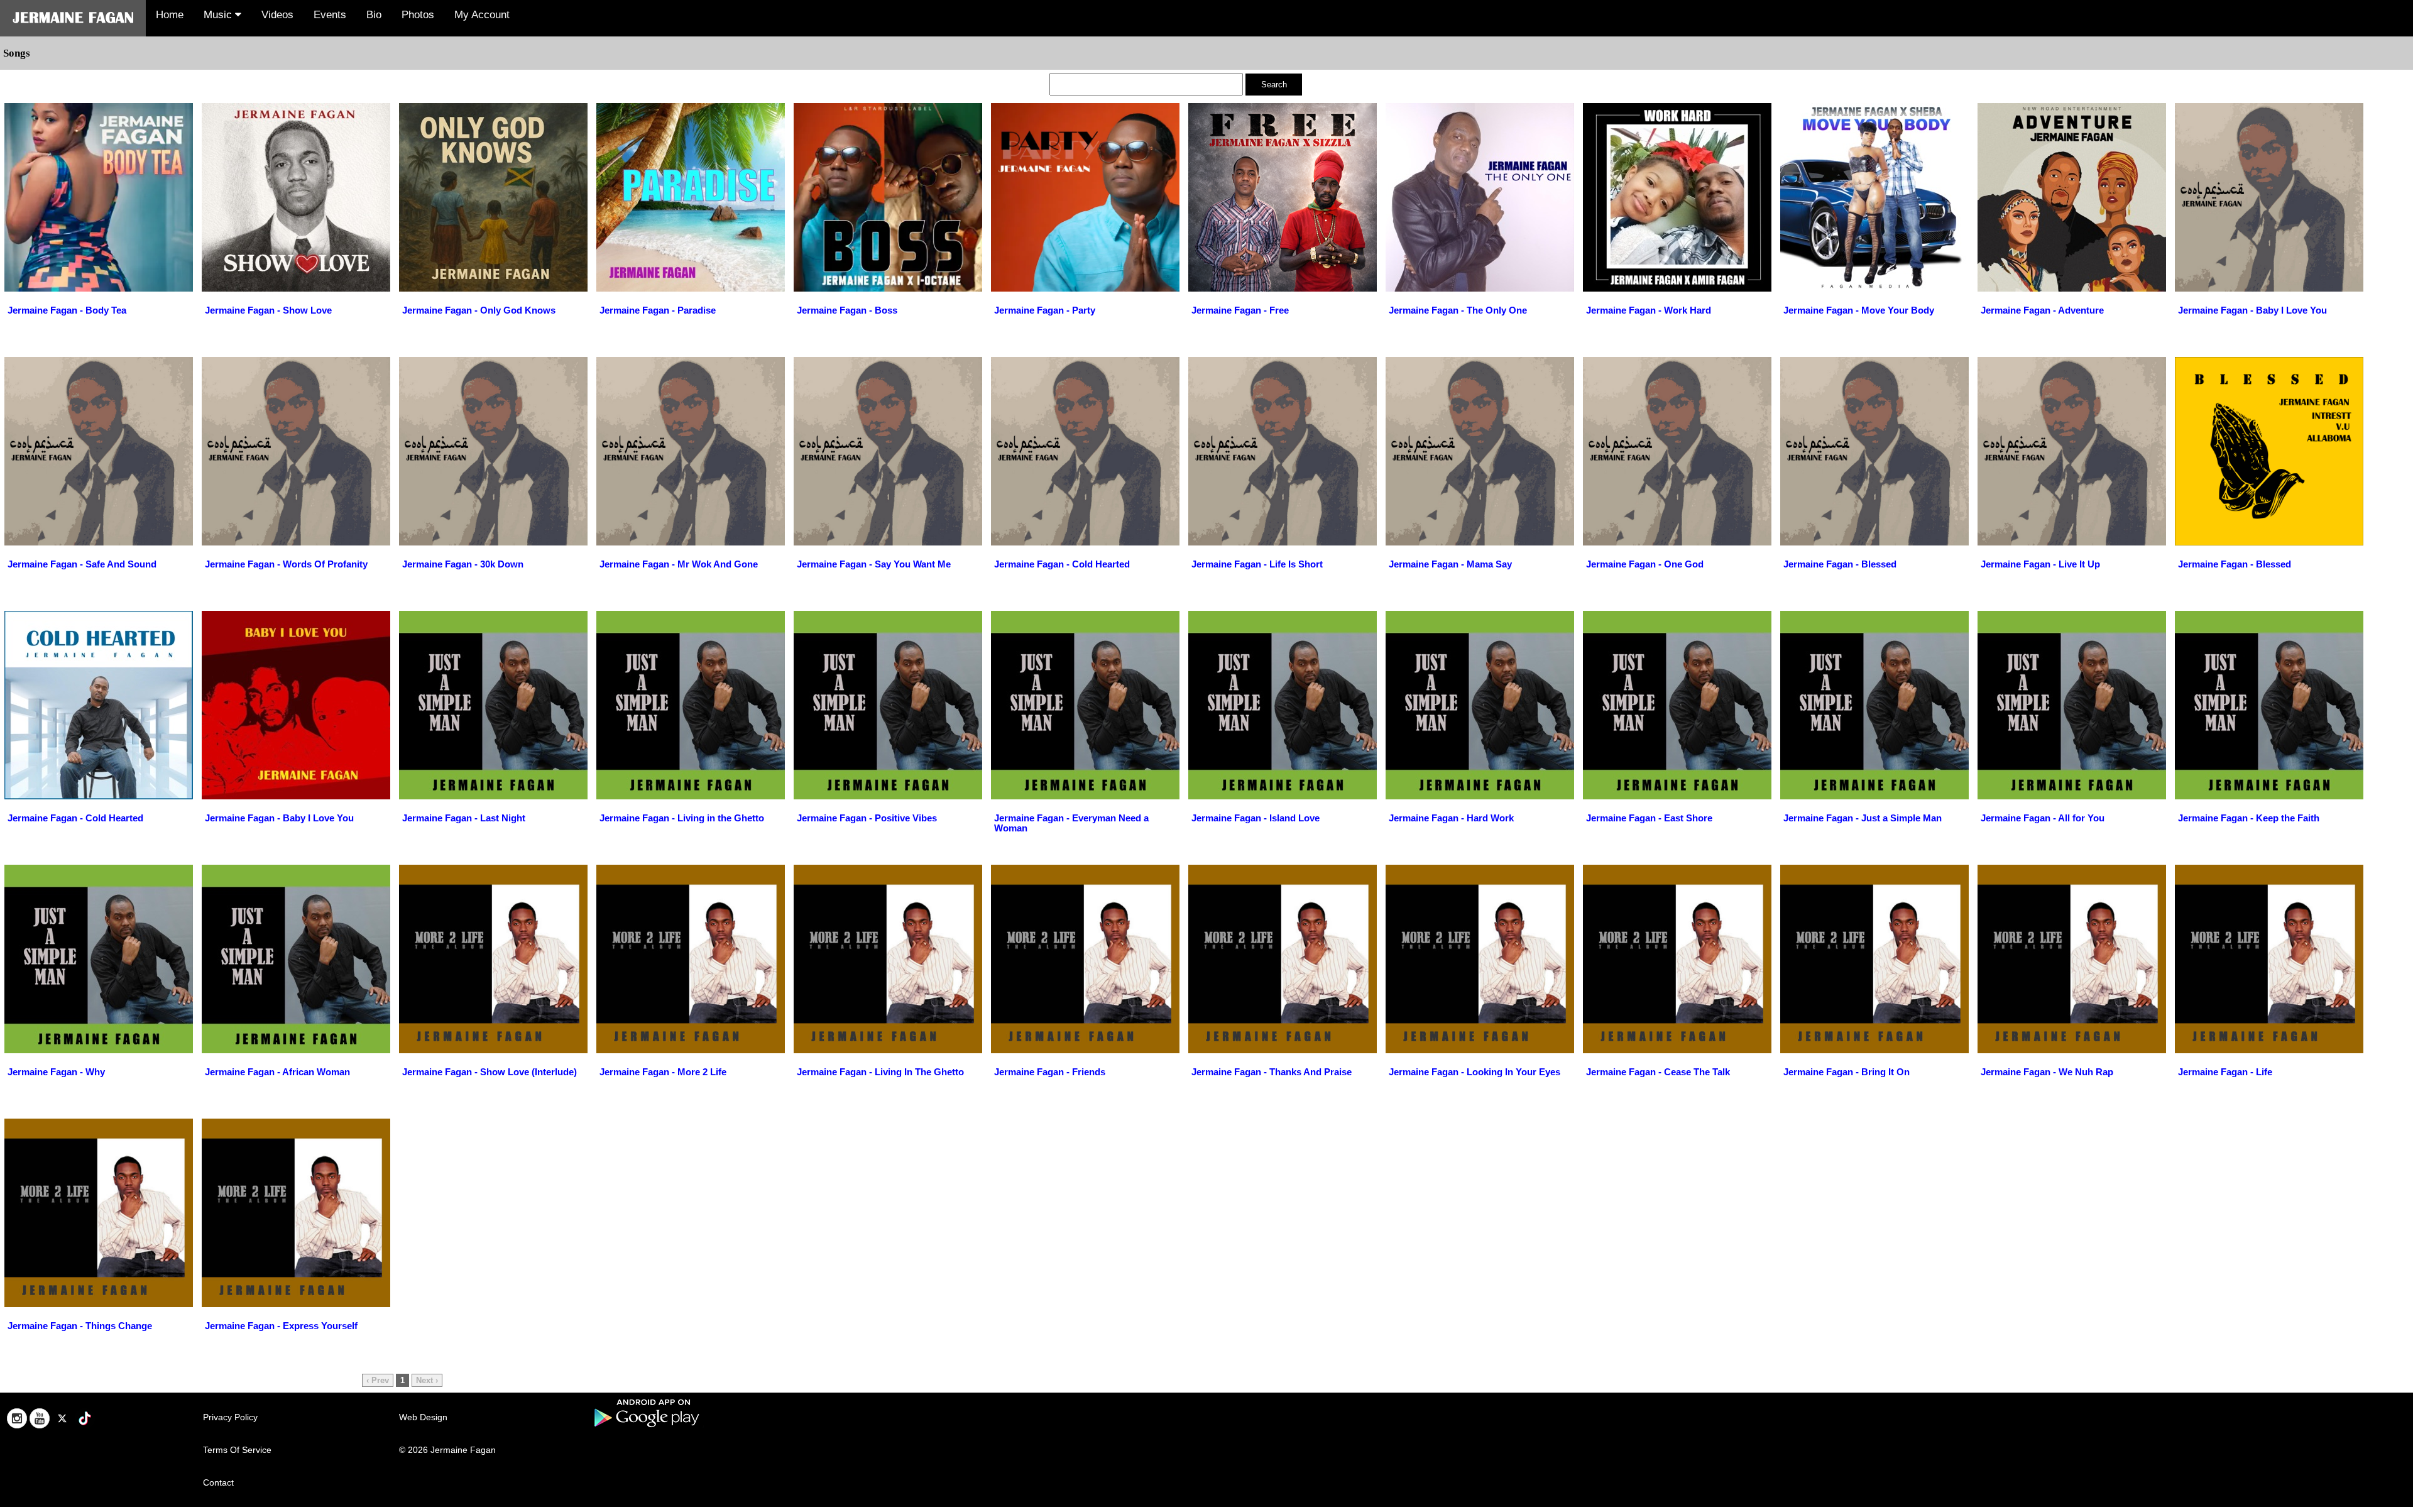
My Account (482, 15)
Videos (277, 15)
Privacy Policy (230, 1417)
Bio (374, 15)
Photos (418, 15)
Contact (218, 1482)
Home (170, 15)
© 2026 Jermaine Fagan (447, 1450)
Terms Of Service (237, 1450)
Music (219, 15)
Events (330, 15)
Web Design (423, 1417)
